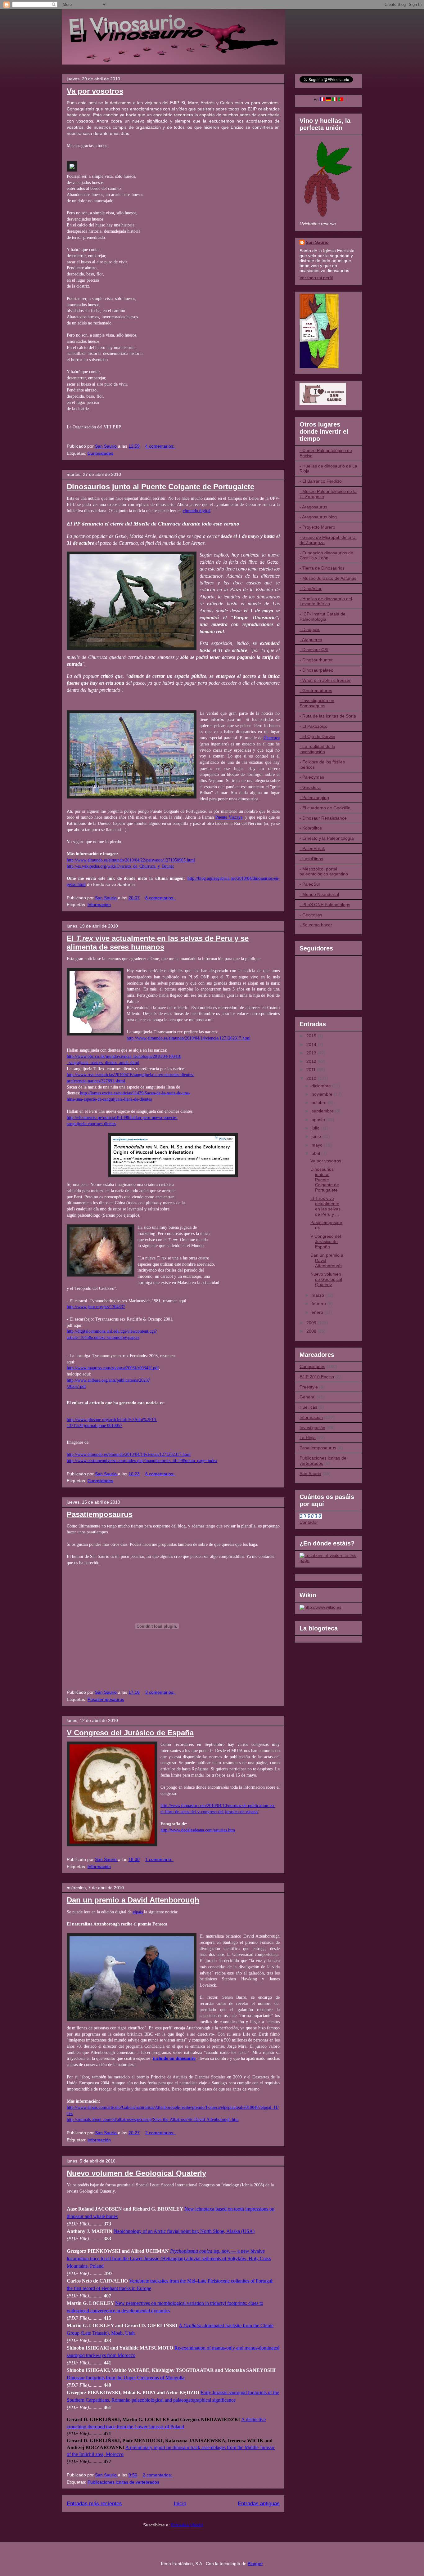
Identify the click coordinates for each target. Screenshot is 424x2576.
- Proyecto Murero (317, 527)
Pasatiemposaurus (100, 1514)
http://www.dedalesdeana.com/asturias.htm (198, 1830)
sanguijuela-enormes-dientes (91, 1124)
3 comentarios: (160, 1692)
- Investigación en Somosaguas (317, 703)
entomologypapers (123, 1337)
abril (316, 1153)
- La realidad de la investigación (317, 749)
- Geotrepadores (316, 691)
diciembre (322, 1086)
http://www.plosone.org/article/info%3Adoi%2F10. (112, 1420)
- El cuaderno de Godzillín (325, 808)
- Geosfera (310, 787)
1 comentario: (159, 1859)
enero (318, 1312)
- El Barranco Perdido (321, 481)
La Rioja (308, 1438)
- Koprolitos (311, 828)
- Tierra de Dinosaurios (322, 568)
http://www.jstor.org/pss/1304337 (96, 1307)
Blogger (255, 2564)
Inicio (180, 2504)
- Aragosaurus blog (318, 517)
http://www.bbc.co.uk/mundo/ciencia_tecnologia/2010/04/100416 (124, 1056)
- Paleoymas (312, 777)
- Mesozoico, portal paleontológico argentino (324, 872)
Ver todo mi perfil (316, 278)
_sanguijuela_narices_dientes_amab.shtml (103, 1062)
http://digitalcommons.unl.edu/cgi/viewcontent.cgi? (112, 1331)
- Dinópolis (310, 629)
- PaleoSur (310, 884)
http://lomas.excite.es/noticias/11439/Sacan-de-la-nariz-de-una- (135, 1093)
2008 (312, 1331)
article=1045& (79, 1337)
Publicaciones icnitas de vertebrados (123, 2482)
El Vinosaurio (69, 18)
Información (99, 905)
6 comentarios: (160, 1474)
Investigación (312, 1428)
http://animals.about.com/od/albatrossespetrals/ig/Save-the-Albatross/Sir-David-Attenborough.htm (153, 2119)
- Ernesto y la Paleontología (327, 838)
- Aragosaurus (313, 507)
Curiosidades (100, 453)
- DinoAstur (311, 588)
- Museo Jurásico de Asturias (328, 578)
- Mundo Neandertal (319, 894)
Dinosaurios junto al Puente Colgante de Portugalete (160, 487)
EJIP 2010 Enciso (317, 1377)
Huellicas (308, 1407)
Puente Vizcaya (229, 817)
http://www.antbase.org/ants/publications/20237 (108, 1380)
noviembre (323, 1094)
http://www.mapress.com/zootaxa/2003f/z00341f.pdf (113, 1368)
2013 (312, 1053)
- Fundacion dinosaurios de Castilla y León (326, 555)
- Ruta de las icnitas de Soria (328, 716)
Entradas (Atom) (187, 2525)
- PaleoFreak (312, 848)
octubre (320, 1102)
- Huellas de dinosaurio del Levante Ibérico (326, 601)
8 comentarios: (160, 898)
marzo (318, 1295)
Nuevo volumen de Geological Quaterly (136, 2173)
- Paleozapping (314, 798)
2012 (312, 1061)
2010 (312, 1078)
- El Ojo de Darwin (317, 736)
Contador (309, 1522)
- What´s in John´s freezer (325, 680)
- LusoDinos (311, 859)
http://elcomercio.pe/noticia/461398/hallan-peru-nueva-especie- (122, 1117)
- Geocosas (311, 915)
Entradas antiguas (259, 2504)
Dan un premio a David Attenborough (133, 1900)
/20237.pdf (76, 1386)
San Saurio (317, 242)
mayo (318, 1145)
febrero (319, 1304)
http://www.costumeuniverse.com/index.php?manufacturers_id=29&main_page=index (142, 1460)
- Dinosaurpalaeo (316, 670)
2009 (312, 1323)
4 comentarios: (160, 446)
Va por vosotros (95, 91)
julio (316, 1128)
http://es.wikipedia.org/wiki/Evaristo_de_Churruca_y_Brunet (120, 866)
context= (100, 1337)
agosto (319, 1120)
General (307, 1397)
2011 (312, 1070)
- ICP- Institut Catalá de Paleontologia (323, 617)
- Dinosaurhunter (316, 660)
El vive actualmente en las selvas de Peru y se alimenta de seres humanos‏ (158, 943)
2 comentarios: (160, 2133)
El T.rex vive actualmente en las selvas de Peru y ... (325, 1206)
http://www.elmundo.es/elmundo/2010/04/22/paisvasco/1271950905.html (131, 860)
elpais (138, 1912)
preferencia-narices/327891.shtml (96, 1081)
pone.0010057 (110, 1425)
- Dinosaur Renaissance (323, 818)
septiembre (323, 1111)
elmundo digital (197, 511)
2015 (312, 1036)
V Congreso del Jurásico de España (130, 1733)
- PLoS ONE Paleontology (325, 905)
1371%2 (74, 1425)
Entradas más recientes (94, 2504)
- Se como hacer (316, 925)
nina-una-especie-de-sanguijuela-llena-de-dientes (109, 1099)
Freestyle (309, 1387)
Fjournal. (89, 1425)
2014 (312, 1044)
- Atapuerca (311, 640)
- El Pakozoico (313, 726)
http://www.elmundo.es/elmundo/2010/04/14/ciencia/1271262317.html (189, 1038)
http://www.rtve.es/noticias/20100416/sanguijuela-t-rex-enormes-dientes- (131, 1075)
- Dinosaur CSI (314, 650)
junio (317, 1136)
